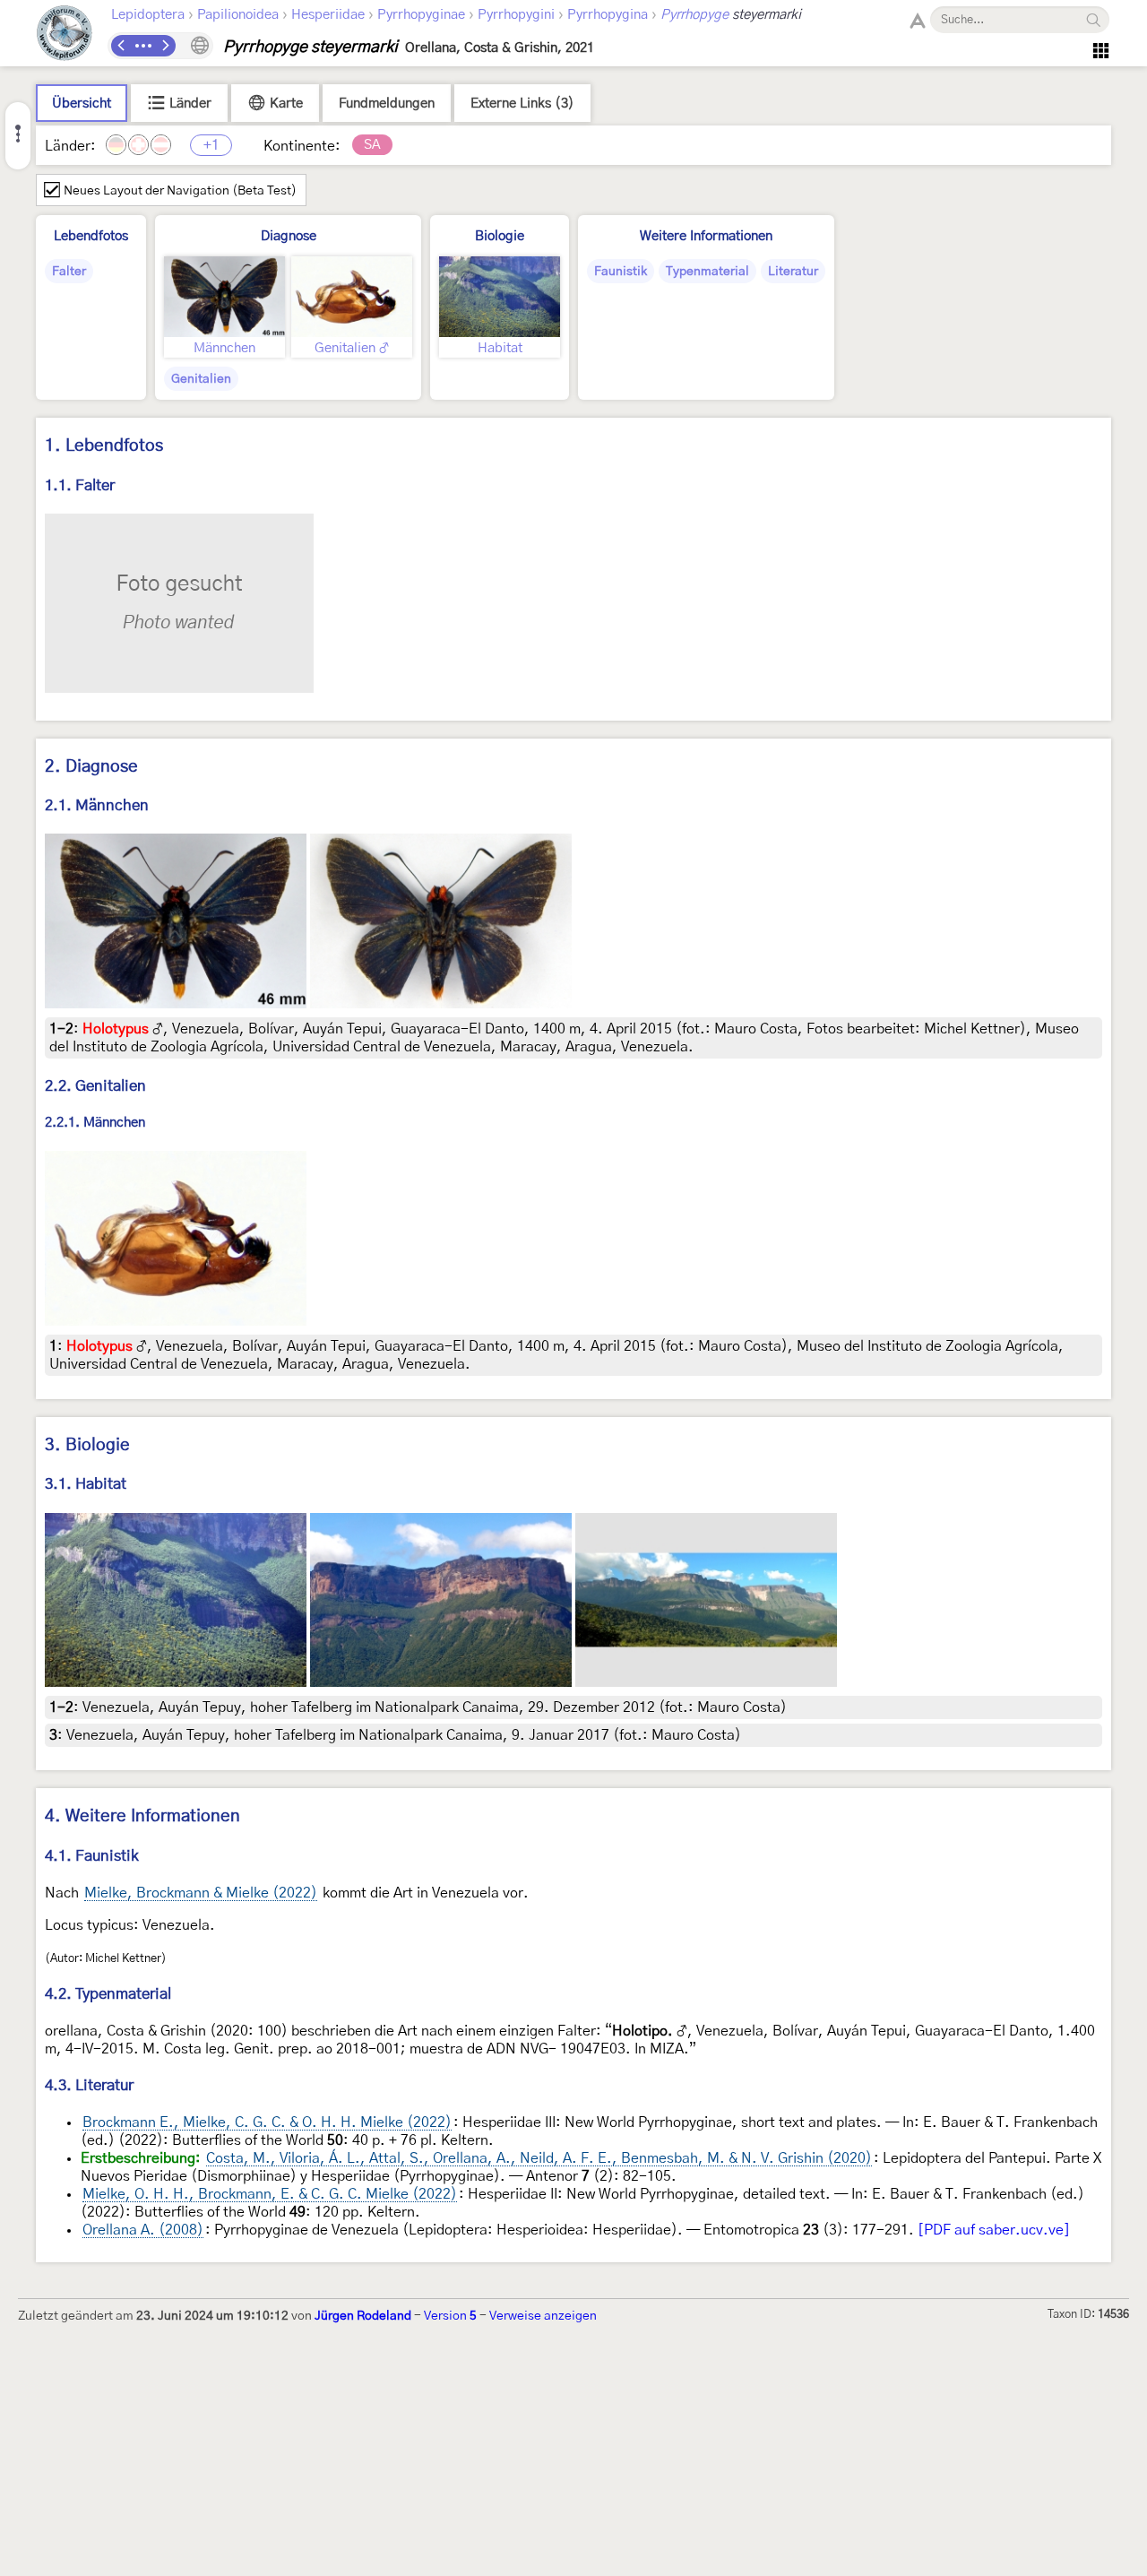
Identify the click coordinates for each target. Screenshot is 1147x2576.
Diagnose (289, 236)
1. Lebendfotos (104, 446)
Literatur (793, 272)
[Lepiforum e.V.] (65, 35)
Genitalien (201, 379)
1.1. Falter (80, 485)
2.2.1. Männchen (95, 1124)
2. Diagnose (91, 767)
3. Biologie (87, 1445)
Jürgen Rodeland (363, 2316)
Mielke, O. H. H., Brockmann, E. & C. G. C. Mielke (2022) (270, 2194)
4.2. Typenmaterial (108, 1994)
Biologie (500, 236)
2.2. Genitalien (95, 1086)
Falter (69, 272)
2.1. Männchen (97, 805)
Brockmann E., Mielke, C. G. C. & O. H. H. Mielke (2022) (267, 2122)
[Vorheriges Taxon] (122, 46)
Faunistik (621, 272)
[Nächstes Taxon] (165, 46)
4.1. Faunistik (92, 1856)
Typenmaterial (707, 272)
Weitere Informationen (706, 236)
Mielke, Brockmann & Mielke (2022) (201, 1893)
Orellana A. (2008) (143, 2230)
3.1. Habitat (86, 1484)
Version (450, 2316)
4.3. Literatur (89, 2085)
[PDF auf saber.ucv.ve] (994, 2230)
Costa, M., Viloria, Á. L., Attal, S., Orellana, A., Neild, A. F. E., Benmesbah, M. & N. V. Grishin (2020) (539, 2158)
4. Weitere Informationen (142, 1816)
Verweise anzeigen (543, 2316)
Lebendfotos (91, 236)
